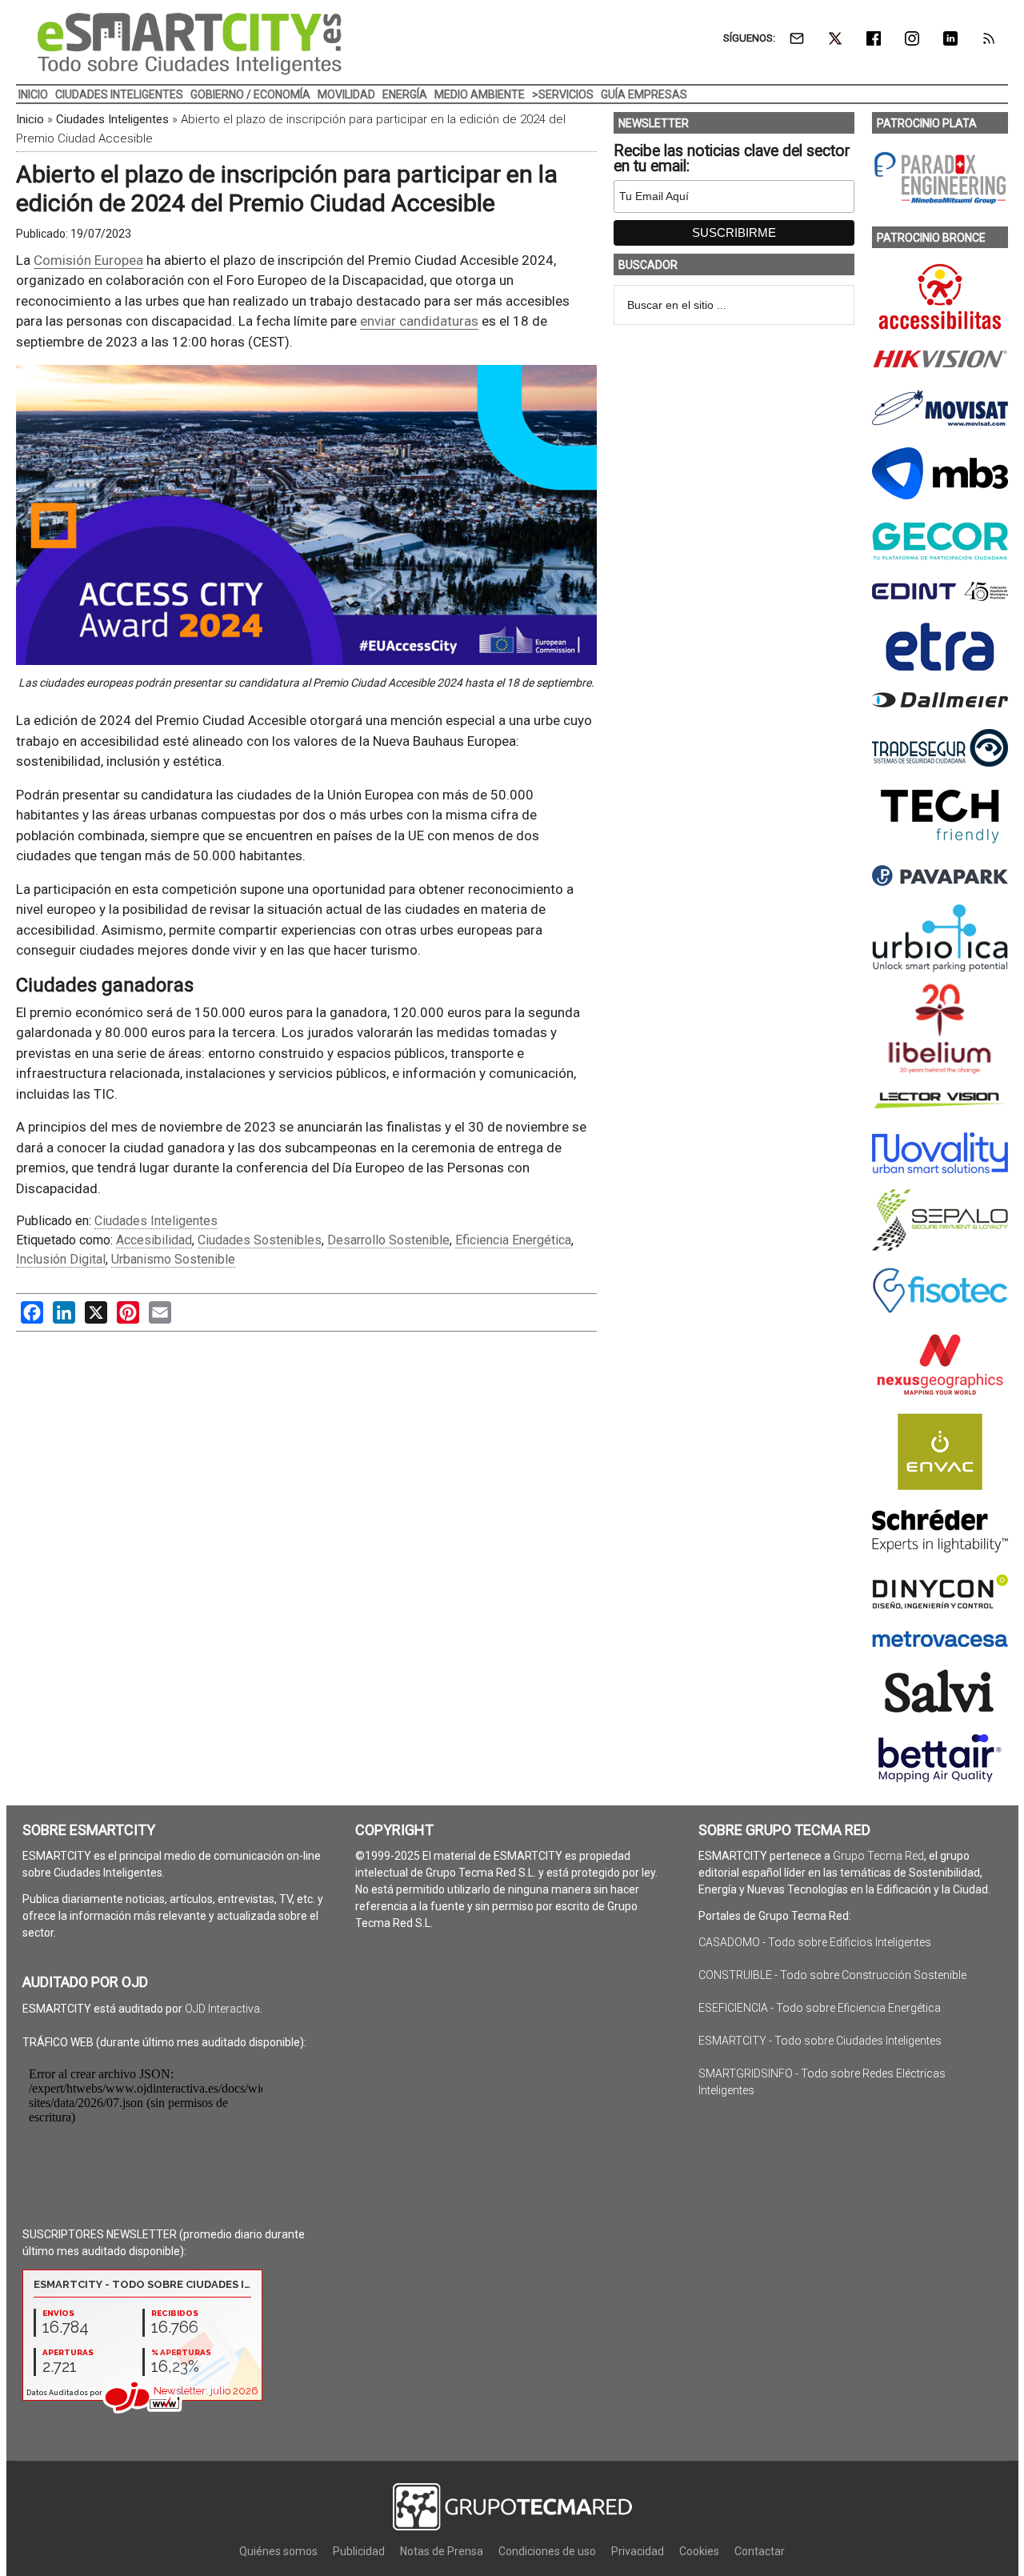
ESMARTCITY (190, 44)
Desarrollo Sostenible (388, 1240)
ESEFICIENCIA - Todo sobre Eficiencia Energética (820, 2008)
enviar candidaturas (419, 321)
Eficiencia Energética (513, 1240)
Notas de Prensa (442, 2551)
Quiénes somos (278, 2551)
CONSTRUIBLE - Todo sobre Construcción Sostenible (832, 1975)
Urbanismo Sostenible (173, 1259)
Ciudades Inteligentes (112, 119)
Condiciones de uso (547, 2551)
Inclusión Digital (61, 1259)
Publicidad (359, 2551)
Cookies (699, 2551)
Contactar (760, 2551)
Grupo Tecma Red (878, 1856)
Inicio (30, 119)
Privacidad (638, 2551)
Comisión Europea (88, 260)
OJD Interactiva (222, 2009)
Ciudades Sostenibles (260, 1240)
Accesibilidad (154, 1240)
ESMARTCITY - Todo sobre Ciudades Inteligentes (820, 2041)
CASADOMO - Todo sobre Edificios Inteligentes (815, 1942)
